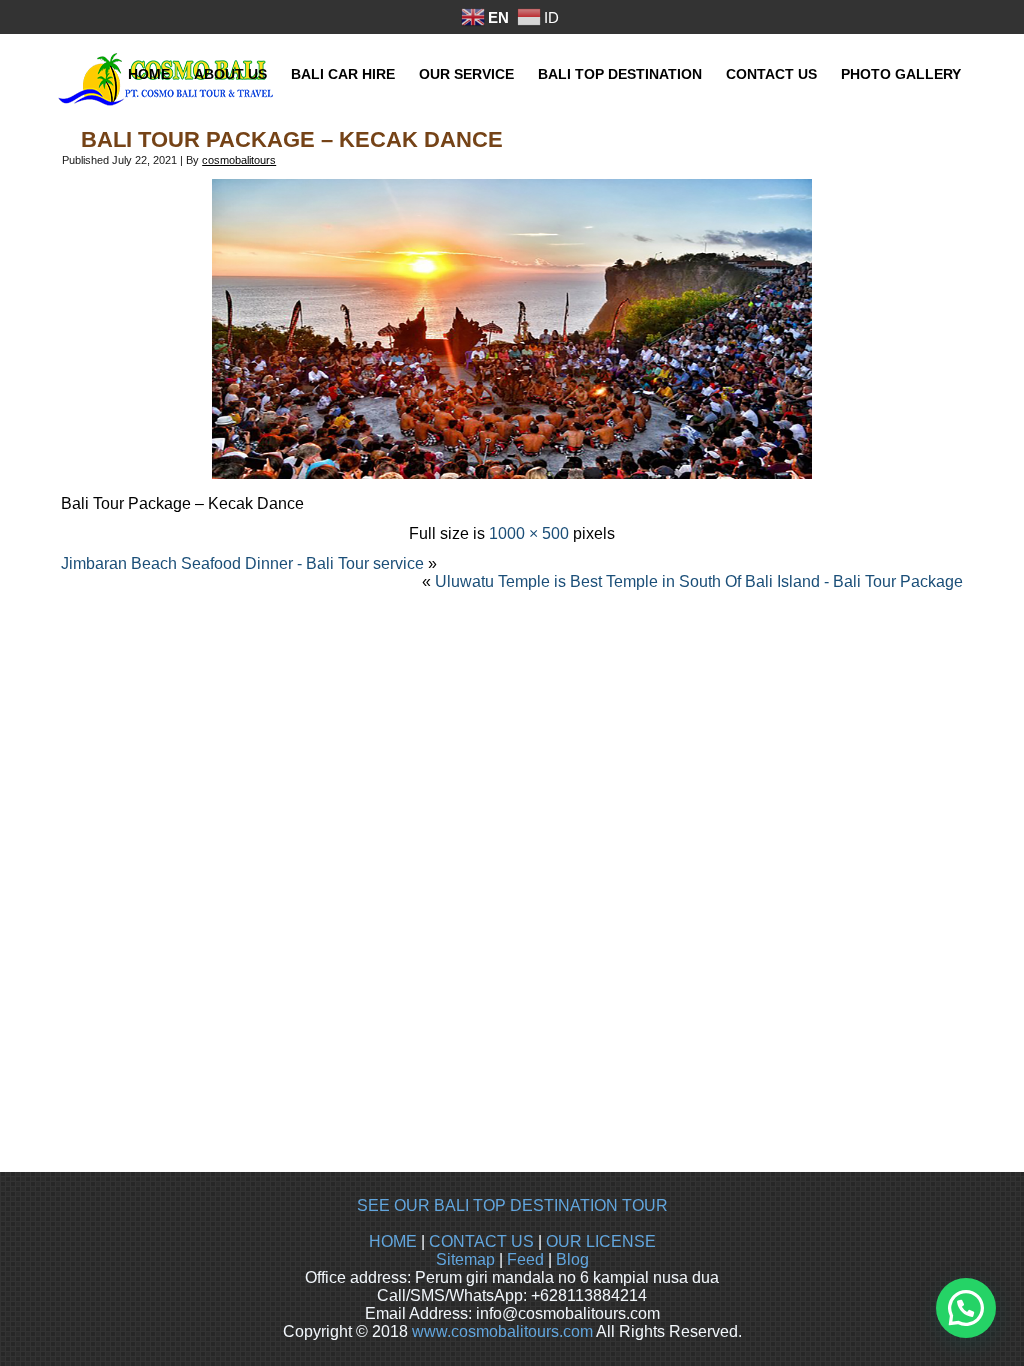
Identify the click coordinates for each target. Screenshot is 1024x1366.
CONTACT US (481, 1241)
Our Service (466, 74)
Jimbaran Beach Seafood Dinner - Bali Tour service (242, 563)
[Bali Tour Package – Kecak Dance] (512, 473)
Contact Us (771, 74)
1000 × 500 (529, 533)
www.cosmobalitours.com (502, 1331)
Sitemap (465, 1259)
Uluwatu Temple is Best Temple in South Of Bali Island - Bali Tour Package (699, 581)
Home (149, 74)
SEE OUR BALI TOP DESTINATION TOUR (512, 1205)
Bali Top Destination (620, 74)
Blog (572, 1259)
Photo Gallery (901, 74)
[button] (966, 1308)
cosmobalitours (239, 160)
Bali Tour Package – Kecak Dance (292, 139)
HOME (393, 1241)
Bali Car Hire (343, 74)
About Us (230, 74)
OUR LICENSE (601, 1241)
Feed (525, 1259)
